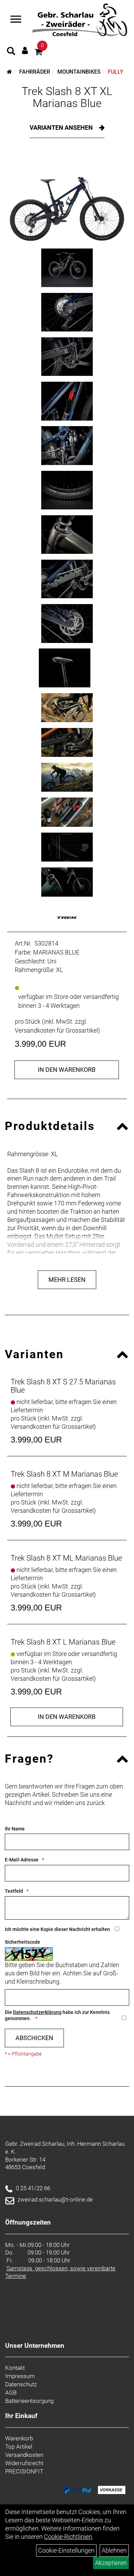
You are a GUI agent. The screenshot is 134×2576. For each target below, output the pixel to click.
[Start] (9, 72)
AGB (11, 2393)
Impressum (20, 2376)
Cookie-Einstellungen (66, 2550)
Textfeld (14, 1891)
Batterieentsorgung (29, 2401)
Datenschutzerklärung (37, 2012)
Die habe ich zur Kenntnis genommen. (57, 2015)
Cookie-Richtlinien (68, 2537)
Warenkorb (19, 2438)
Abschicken (34, 2038)
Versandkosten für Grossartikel (56, 1030)
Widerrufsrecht (24, 2463)
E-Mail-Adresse (22, 1860)
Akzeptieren (111, 2563)
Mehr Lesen (67, 1280)
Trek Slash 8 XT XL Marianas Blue (67, 97)
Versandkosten (24, 2455)
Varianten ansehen (62, 128)
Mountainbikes (79, 72)
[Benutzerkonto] (25, 50)
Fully (116, 72)
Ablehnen (114, 2550)
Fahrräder (35, 72)
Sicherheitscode (23, 1942)
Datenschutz (21, 2384)
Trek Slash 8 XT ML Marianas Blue (66, 1558)
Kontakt (15, 2368)
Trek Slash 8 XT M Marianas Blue (64, 1474)
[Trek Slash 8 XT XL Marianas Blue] (67, 198)
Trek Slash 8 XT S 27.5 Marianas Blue (63, 1386)
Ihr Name (15, 1829)
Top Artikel (19, 2447)
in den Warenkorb (67, 1070)
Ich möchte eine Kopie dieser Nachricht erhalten (57, 1929)
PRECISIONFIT (24, 2471)
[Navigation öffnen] (16, 20)
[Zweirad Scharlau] (79, 20)
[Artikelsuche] (11, 52)
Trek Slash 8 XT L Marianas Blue (63, 1642)
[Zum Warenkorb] (38, 53)
